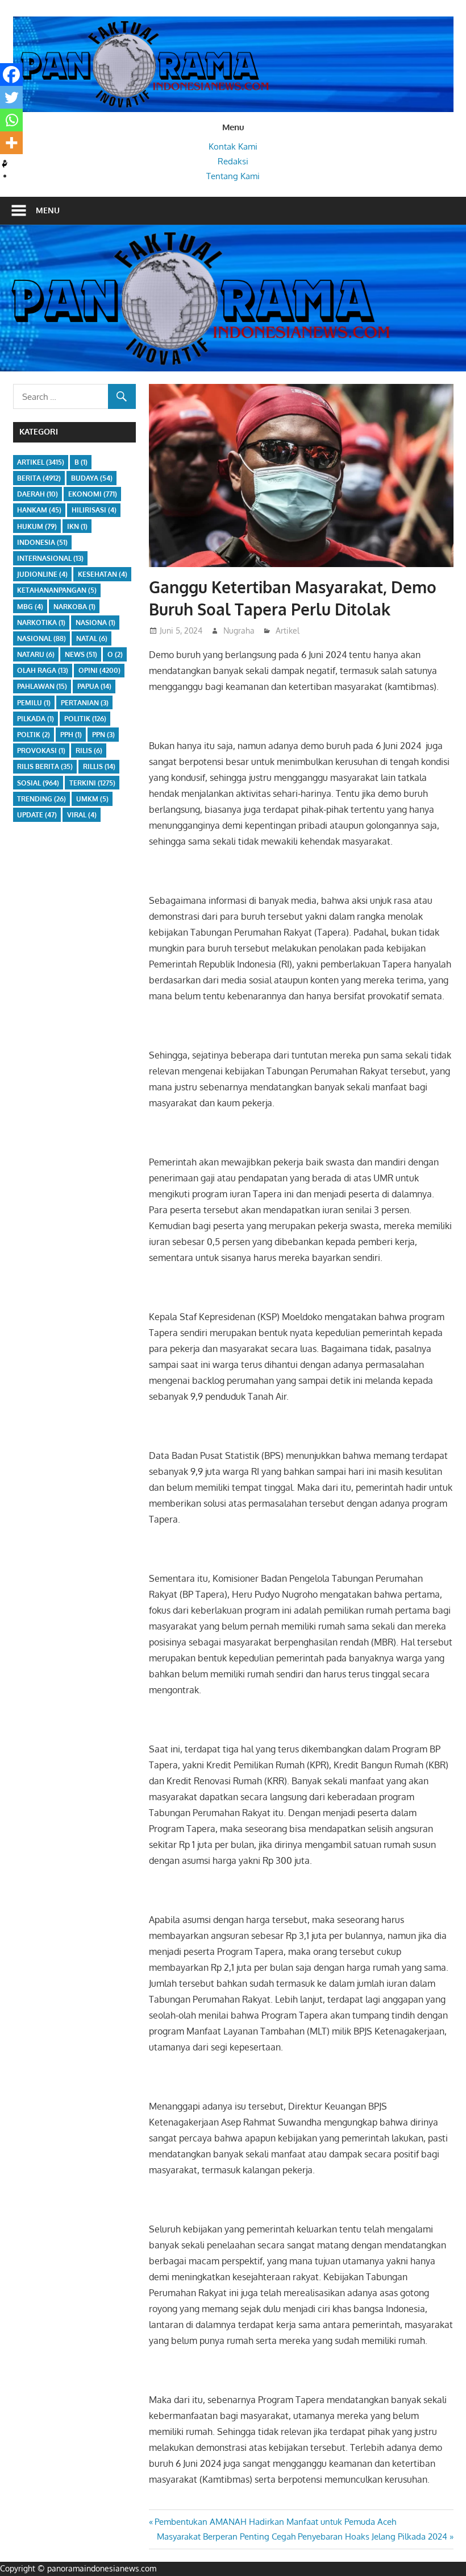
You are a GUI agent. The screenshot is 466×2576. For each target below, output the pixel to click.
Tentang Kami (233, 176)
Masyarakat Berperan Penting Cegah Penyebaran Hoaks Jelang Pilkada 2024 (302, 2536)
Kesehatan (103, 574)
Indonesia (42, 542)
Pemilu (34, 703)
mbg (30, 607)
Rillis (99, 766)
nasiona (95, 623)
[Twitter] (11, 97)
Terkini (92, 783)
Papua (94, 686)
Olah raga (43, 670)
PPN (103, 735)
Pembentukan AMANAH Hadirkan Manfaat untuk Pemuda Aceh (275, 2522)
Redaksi (233, 161)
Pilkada (36, 719)
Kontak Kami (233, 146)
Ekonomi (93, 494)
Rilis (89, 751)
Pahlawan (42, 686)
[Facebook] (11, 75)
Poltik (34, 735)
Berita (39, 478)
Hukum (37, 526)
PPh (71, 735)
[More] (11, 143)
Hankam (39, 510)
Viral (82, 815)
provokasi (41, 751)
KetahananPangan (57, 590)
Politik (85, 719)
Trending (41, 799)
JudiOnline (42, 574)
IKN (77, 526)
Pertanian (85, 703)
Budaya (92, 478)
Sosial (38, 783)
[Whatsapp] (11, 120)
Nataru (36, 654)
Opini (99, 670)
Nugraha (239, 630)
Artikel (288, 630)
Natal (92, 638)
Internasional (50, 558)
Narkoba (74, 607)
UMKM (92, 799)
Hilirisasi (94, 510)
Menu (48, 210)
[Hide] (5, 165)
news (81, 654)
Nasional (41, 638)
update (37, 815)
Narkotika (41, 623)
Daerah (38, 494)
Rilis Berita (45, 766)
